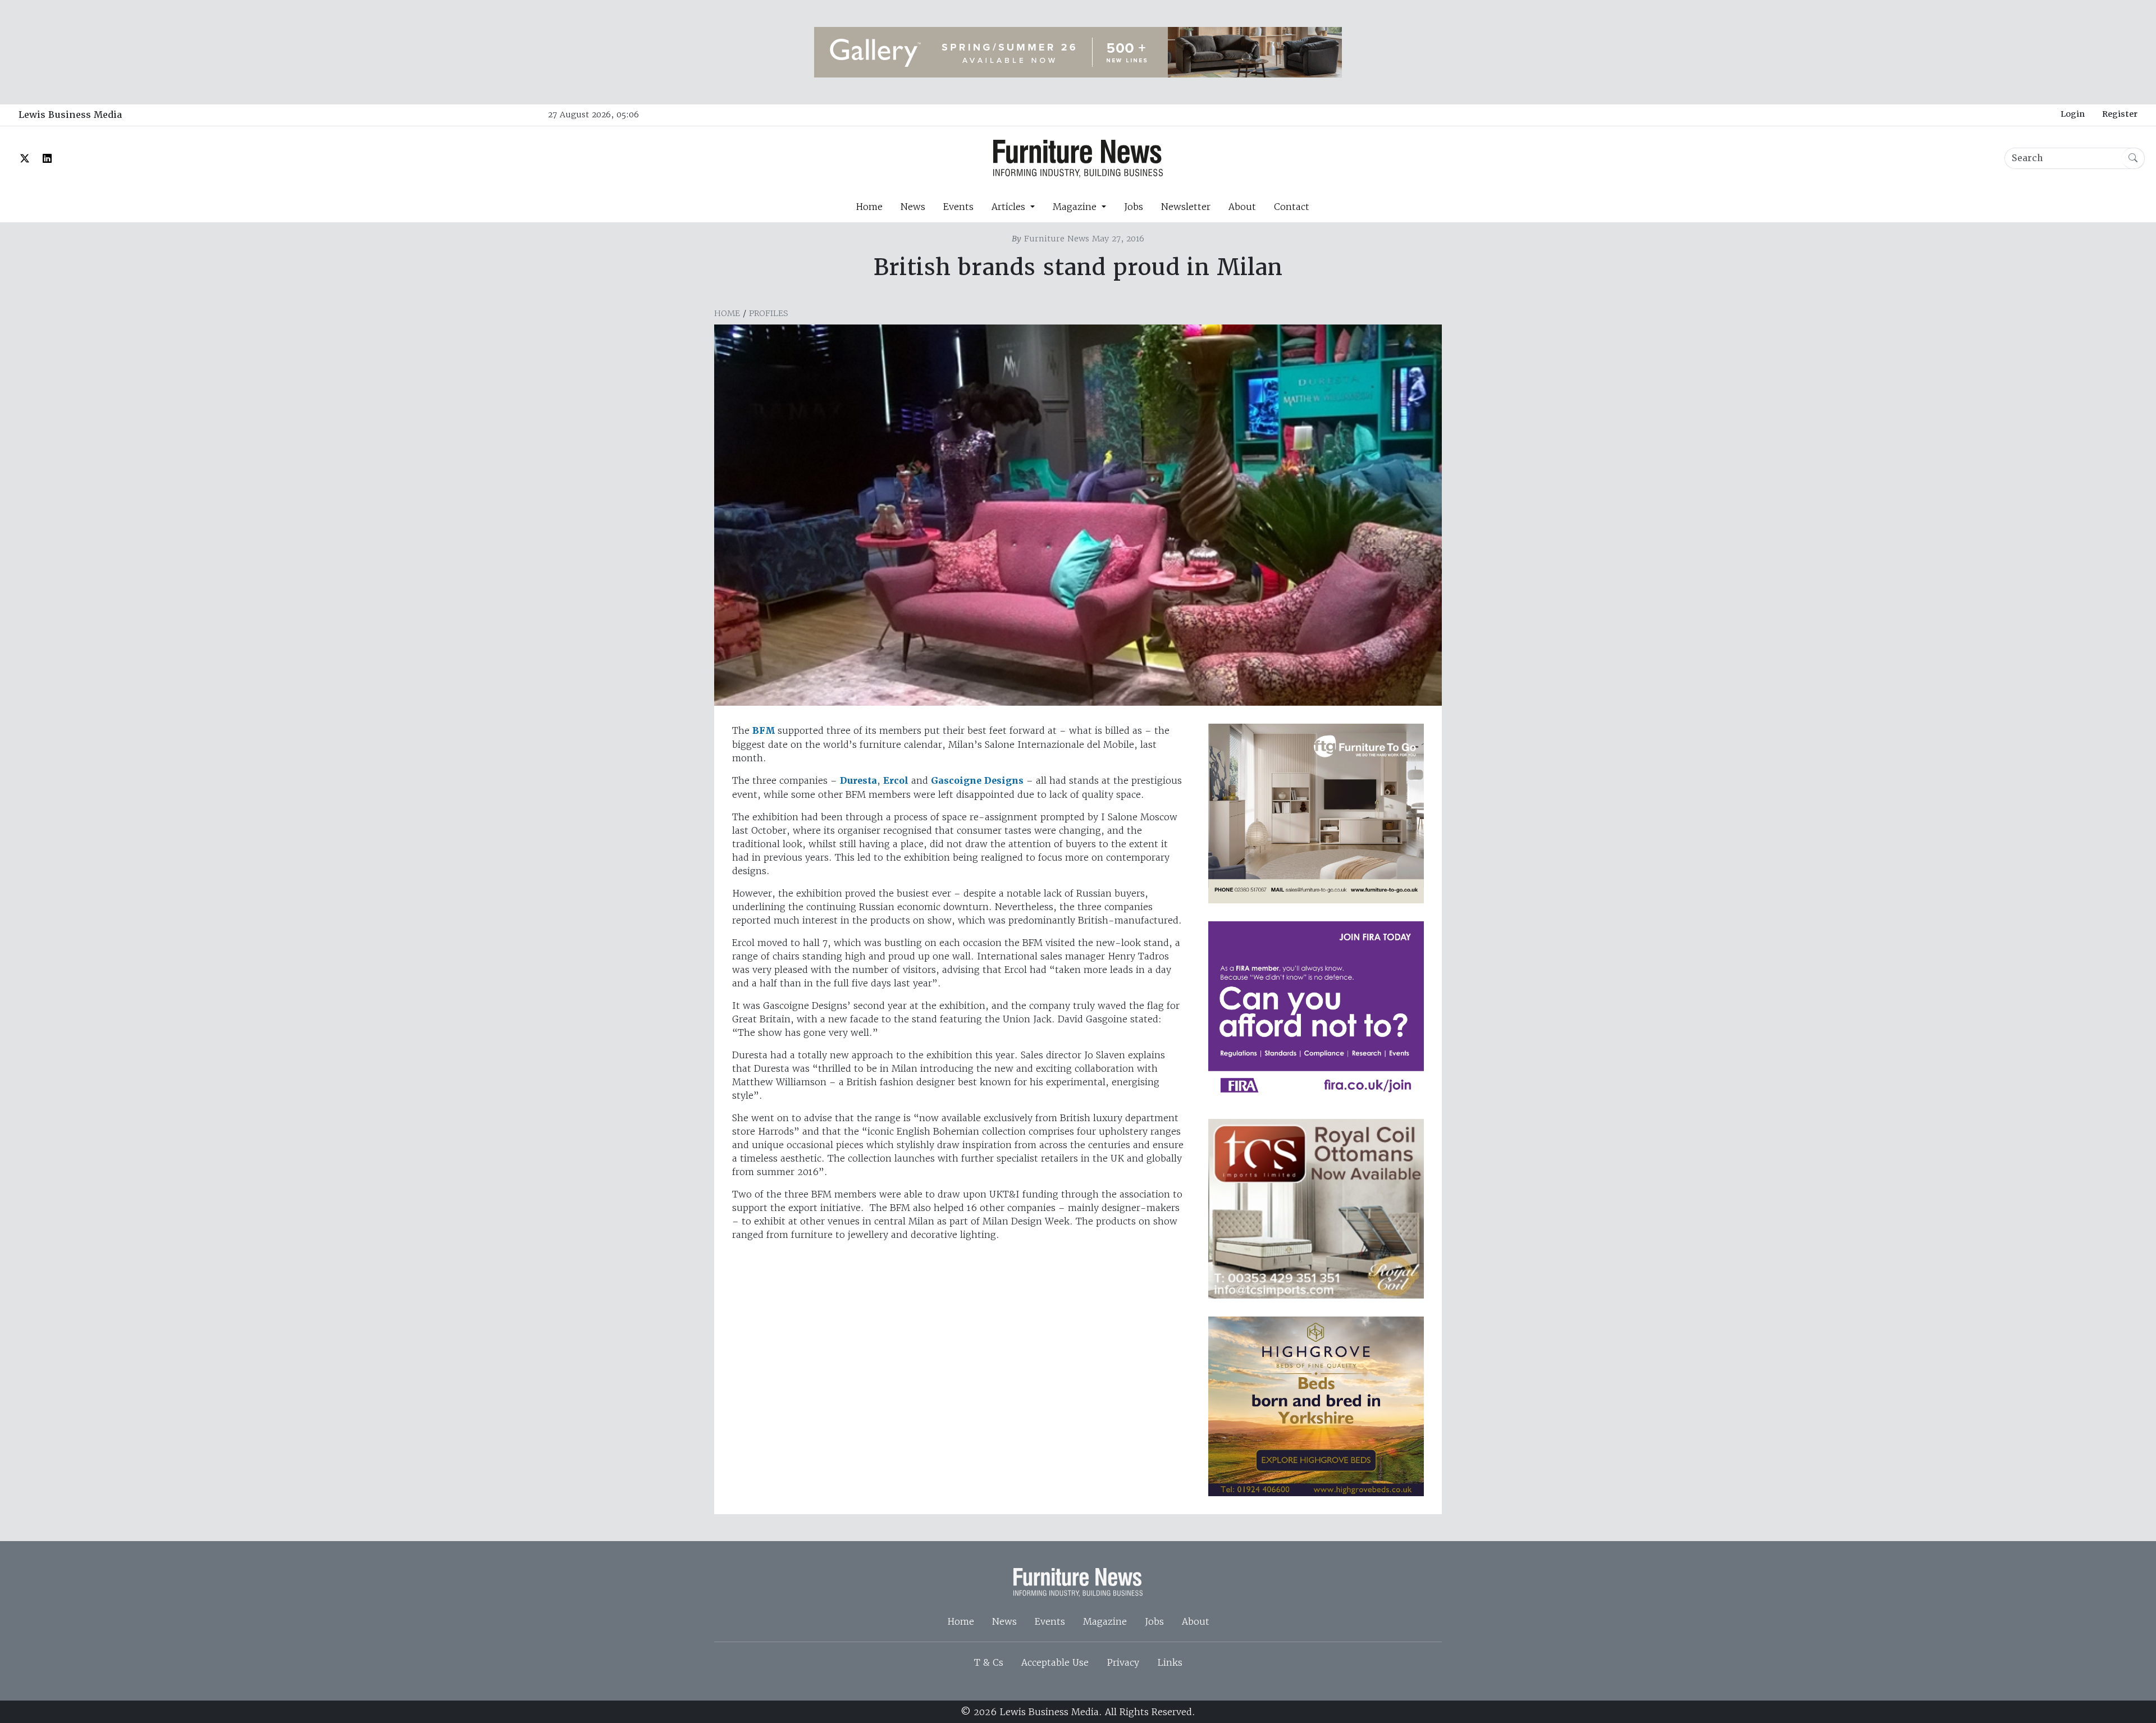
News (913, 207)
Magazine (1105, 1621)
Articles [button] (1010, 207)
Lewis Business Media (70, 115)
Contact (1292, 207)
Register (2120, 114)
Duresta (858, 781)
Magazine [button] (1076, 207)
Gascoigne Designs (977, 781)
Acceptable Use (1055, 1662)
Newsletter (1186, 207)
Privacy (1123, 1662)
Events (958, 207)
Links (1170, 1662)
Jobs (1134, 207)
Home (869, 207)
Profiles (769, 313)
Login (2073, 114)
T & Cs (989, 1662)
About (1242, 207)
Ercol (896, 781)
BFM (764, 731)
